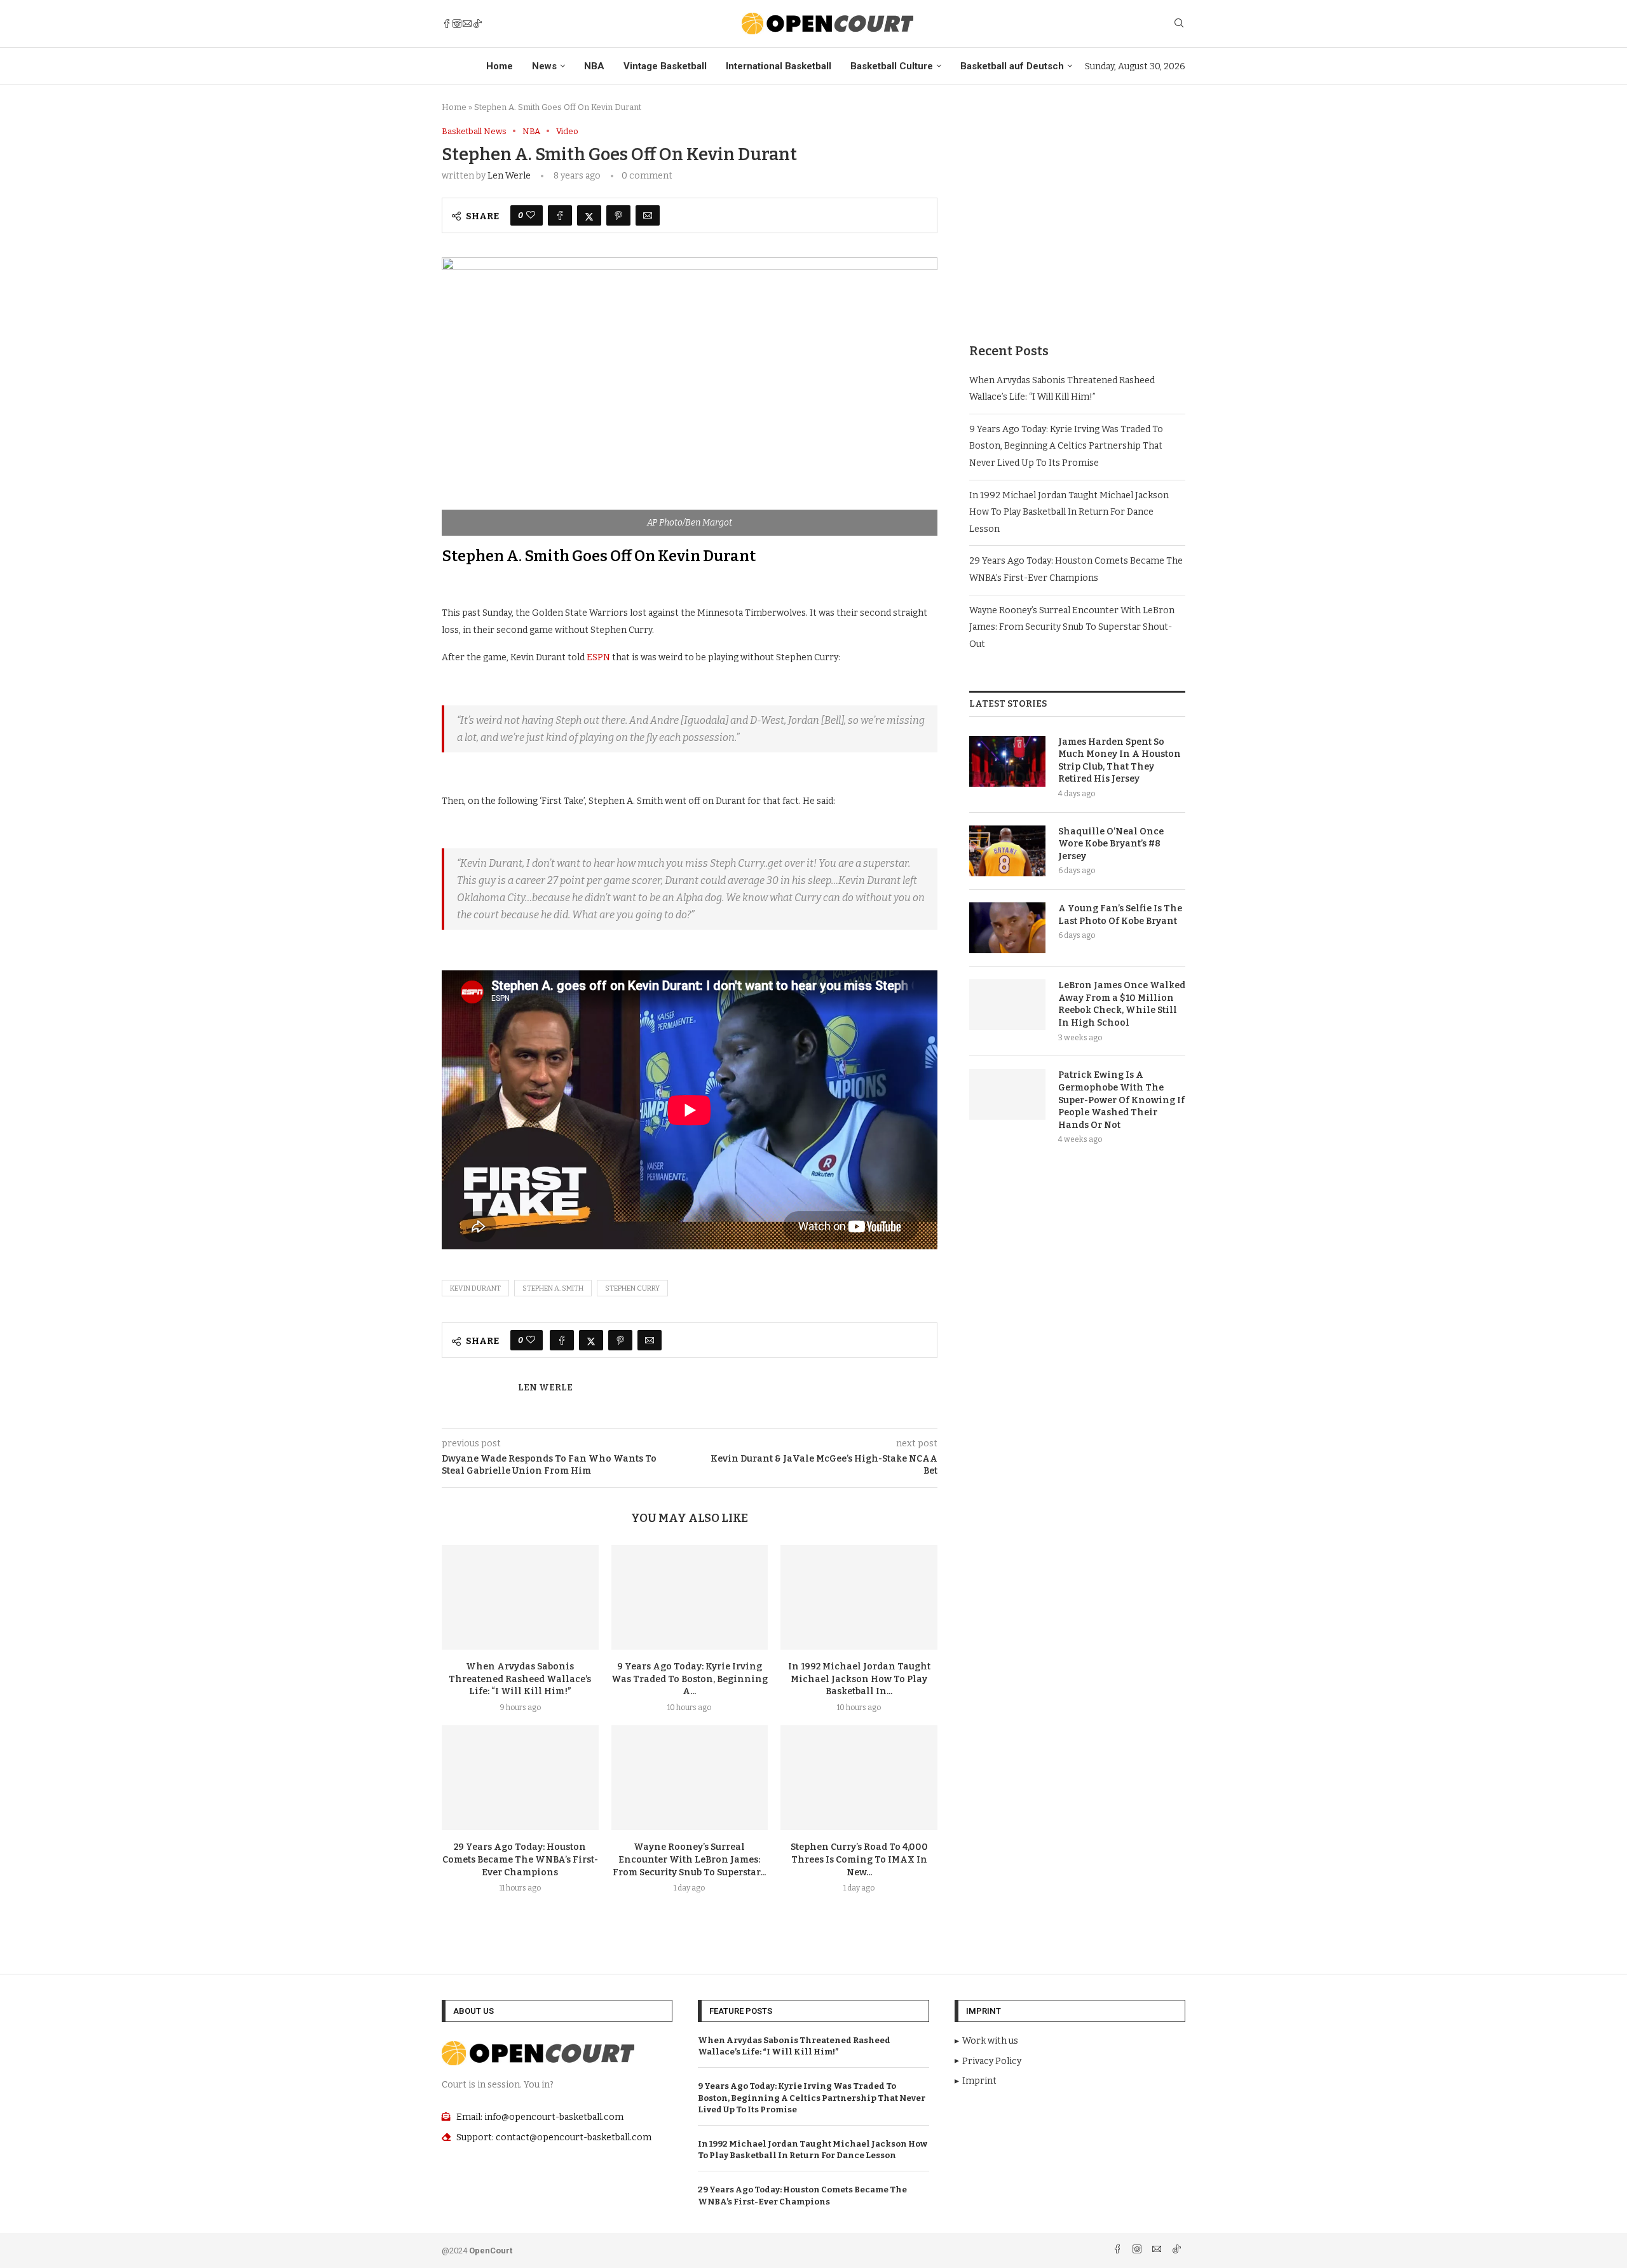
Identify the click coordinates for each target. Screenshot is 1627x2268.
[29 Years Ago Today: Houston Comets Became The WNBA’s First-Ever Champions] (520, 1777)
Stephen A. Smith (553, 1288)
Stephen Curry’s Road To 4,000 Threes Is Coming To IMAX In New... (859, 1860)
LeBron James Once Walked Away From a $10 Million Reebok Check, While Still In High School (1122, 1004)
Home (500, 66)
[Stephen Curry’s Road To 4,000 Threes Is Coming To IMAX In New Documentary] (859, 1777)
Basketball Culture (892, 66)
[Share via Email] (648, 215)
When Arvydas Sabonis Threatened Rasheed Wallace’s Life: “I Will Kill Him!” (520, 1679)
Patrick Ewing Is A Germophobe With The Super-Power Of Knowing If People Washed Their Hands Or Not (1121, 1100)
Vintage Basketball (665, 66)
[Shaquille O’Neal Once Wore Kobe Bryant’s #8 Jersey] (1007, 851)
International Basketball (779, 66)
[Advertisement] (1077, 215)
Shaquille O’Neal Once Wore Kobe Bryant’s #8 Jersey (1111, 844)
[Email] (467, 24)
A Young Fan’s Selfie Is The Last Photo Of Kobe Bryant (1120, 915)
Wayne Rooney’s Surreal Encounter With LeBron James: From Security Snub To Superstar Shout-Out (1072, 627)
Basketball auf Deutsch (1012, 66)
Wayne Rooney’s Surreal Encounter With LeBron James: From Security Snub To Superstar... (689, 1860)
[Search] (1179, 24)
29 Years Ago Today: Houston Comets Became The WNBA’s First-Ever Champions (520, 1860)
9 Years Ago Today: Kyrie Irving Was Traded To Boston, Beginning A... (690, 1679)
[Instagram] (457, 24)
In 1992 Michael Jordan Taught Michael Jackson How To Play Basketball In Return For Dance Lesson (1069, 512)
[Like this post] (531, 215)
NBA (594, 66)
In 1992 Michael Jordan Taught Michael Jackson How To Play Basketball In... (859, 1679)
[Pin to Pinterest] (618, 215)
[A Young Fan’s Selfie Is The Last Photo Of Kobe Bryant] (1007, 928)
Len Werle (509, 176)
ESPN (598, 657)
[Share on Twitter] (589, 215)
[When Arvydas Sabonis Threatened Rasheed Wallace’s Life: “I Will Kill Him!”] (520, 1597)
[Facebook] (447, 24)
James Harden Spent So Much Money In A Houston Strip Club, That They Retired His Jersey (1120, 761)
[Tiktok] (477, 24)
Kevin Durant (475, 1288)
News (544, 66)
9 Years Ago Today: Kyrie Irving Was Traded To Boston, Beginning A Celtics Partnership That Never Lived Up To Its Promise (1066, 446)
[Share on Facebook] (560, 215)
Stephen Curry (632, 1288)
